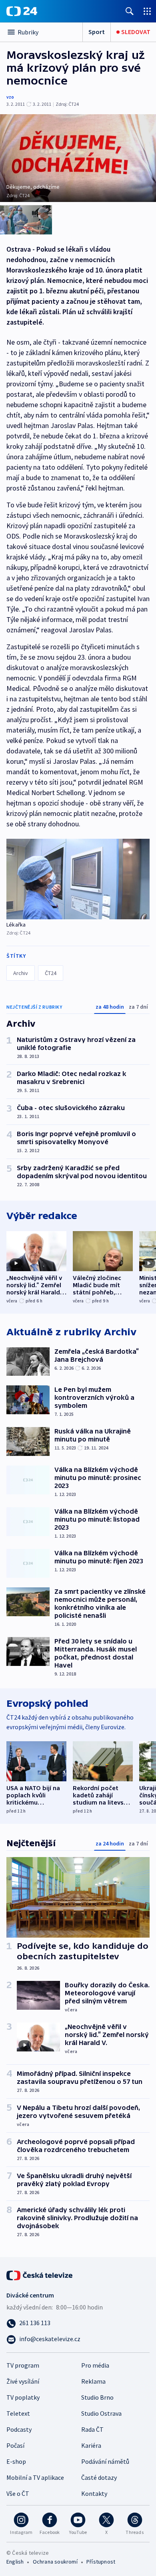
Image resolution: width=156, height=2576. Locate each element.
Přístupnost (101, 2562)
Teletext (18, 2413)
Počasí (15, 2445)
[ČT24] (22, 11)
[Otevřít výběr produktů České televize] (147, 11)
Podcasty (19, 2429)
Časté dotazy (99, 2477)
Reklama (93, 2381)
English (15, 2562)
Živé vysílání (23, 2381)
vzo (10, 97)
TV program (23, 2365)
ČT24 (51, 973)
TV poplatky (23, 2397)
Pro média (95, 2365)
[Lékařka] (78, 879)
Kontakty (94, 2493)
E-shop (16, 2461)
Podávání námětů (105, 2461)
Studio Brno (97, 2397)
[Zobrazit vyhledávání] (130, 11)
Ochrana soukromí (55, 2562)
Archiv (21, 973)
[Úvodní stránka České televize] (40, 2275)
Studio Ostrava (101, 2413)
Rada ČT (92, 2429)
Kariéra (91, 2445)
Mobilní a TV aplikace (35, 2477)
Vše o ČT (18, 2493)
